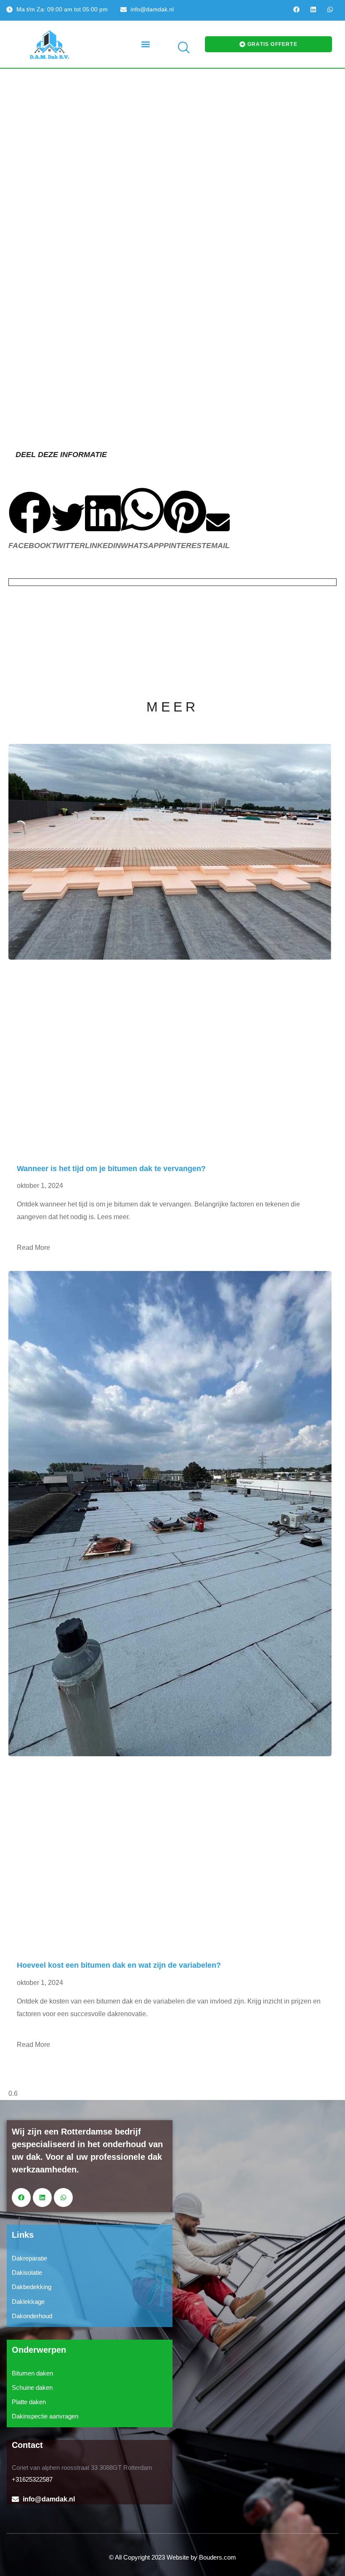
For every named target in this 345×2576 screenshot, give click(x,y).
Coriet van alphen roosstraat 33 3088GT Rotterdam (82, 2468)
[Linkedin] (313, 9)
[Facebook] (296, 9)
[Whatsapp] (330, 9)
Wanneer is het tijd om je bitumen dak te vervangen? (111, 1169)
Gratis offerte (272, 44)
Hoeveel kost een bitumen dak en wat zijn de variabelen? (119, 1965)
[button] (146, 44)
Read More (33, 1248)
